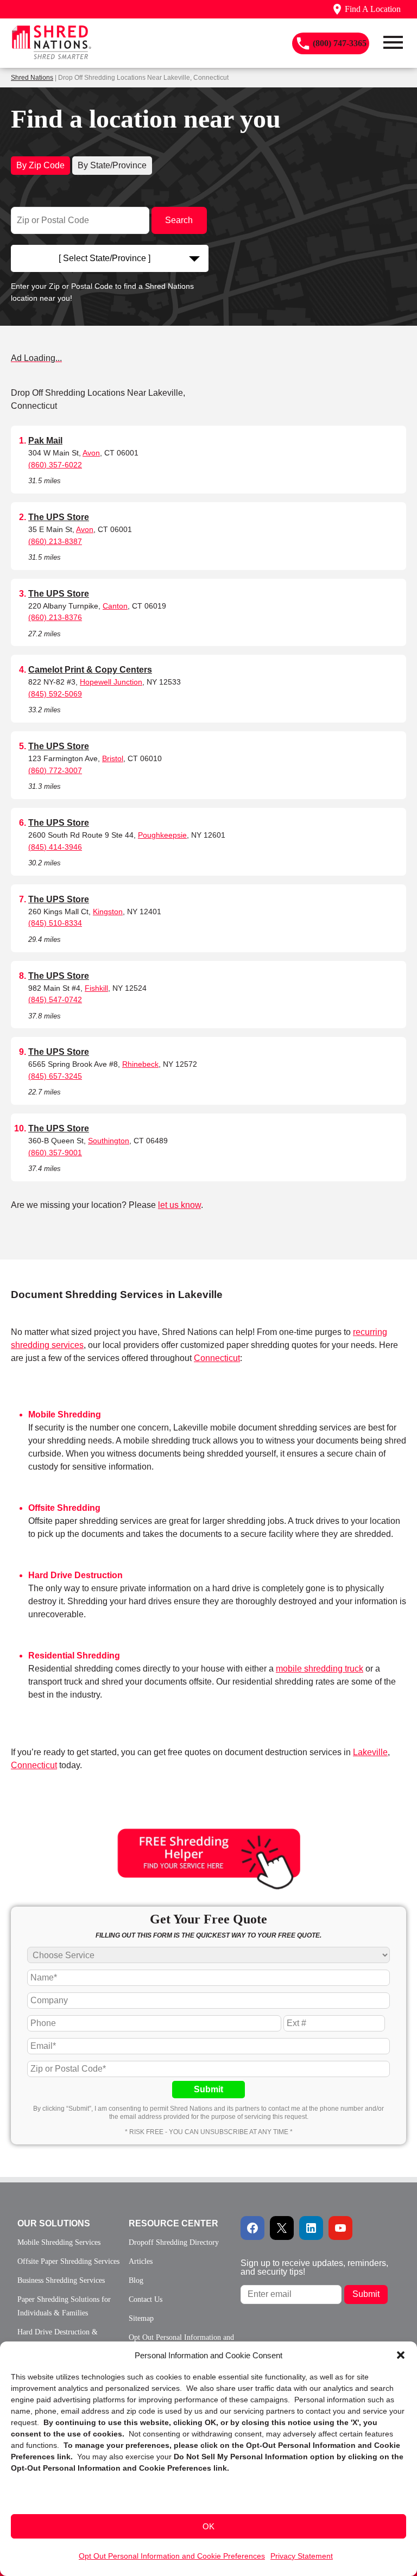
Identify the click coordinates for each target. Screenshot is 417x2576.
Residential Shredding (74, 1656)
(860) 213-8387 (55, 541)
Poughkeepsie (162, 835)
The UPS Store (59, 517)
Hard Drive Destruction (75, 1575)
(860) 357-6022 (55, 465)
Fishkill (96, 988)
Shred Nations (32, 78)
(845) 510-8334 (55, 923)
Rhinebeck (140, 1064)
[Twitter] (282, 2228)
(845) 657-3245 (55, 1076)
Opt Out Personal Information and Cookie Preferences (172, 2556)
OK (208, 2526)
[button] (401, 2355)
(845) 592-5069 (55, 694)
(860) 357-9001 (55, 1153)
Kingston (108, 912)
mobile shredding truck (320, 1669)
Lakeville (370, 1752)
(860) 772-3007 (55, 770)
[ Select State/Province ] (105, 258)
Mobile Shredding (65, 1414)
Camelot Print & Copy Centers (90, 670)
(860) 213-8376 (55, 617)
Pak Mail (45, 441)
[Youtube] (340, 2228)
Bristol (113, 758)
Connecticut (217, 1358)
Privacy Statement (302, 2556)
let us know (179, 1205)
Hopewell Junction (111, 682)
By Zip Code (40, 165)
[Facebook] (252, 2228)
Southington (109, 1141)
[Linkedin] (311, 2228)
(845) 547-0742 (55, 999)
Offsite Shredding (64, 1508)
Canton (115, 606)
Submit (208, 2089)
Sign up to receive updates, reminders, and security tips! (314, 2267)
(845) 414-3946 (55, 847)
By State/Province (112, 165)
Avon (91, 453)
